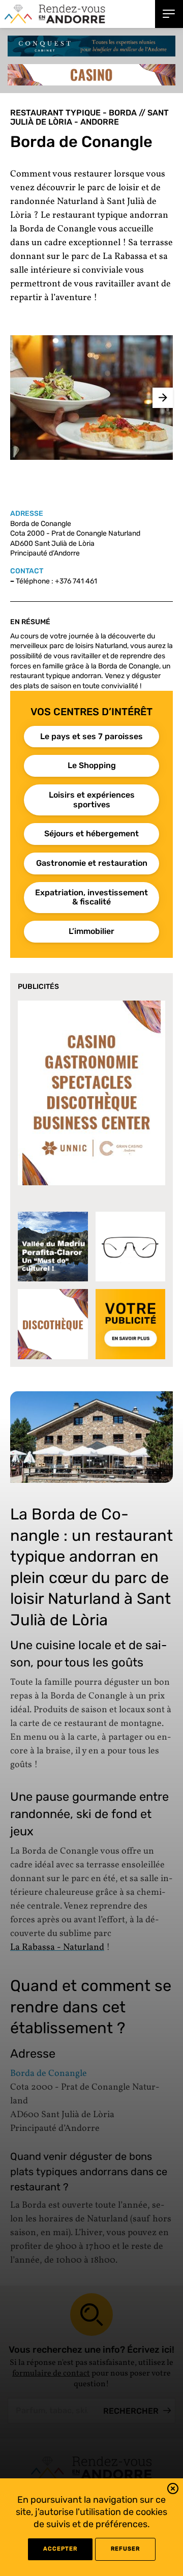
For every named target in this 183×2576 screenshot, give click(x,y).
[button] (173, 2490)
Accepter (60, 2549)
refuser (125, 2549)
